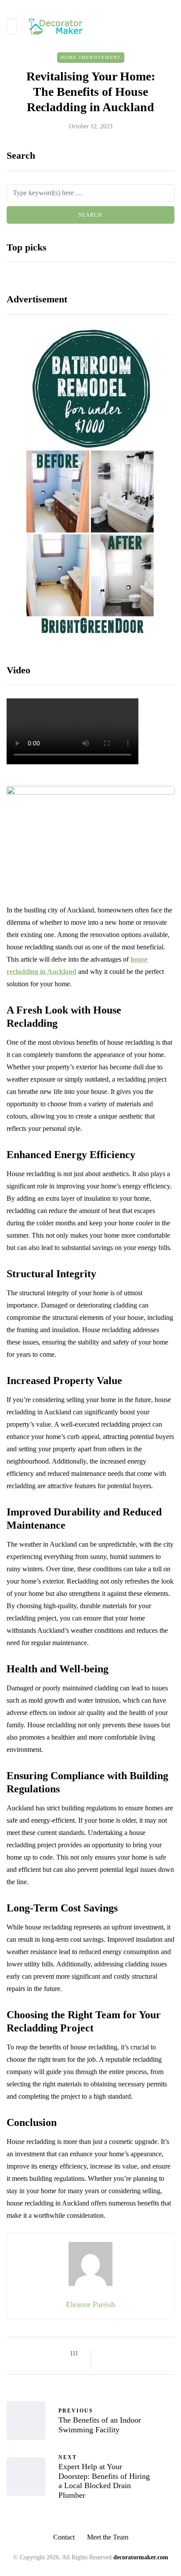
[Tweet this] (116, 2354)
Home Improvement (91, 57)
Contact (64, 2537)
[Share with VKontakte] (160, 2354)
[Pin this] (149, 2354)
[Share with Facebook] (105, 2354)
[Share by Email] (105, 2365)
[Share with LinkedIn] (138, 2354)
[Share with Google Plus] (127, 2354)
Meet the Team (108, 2537)
